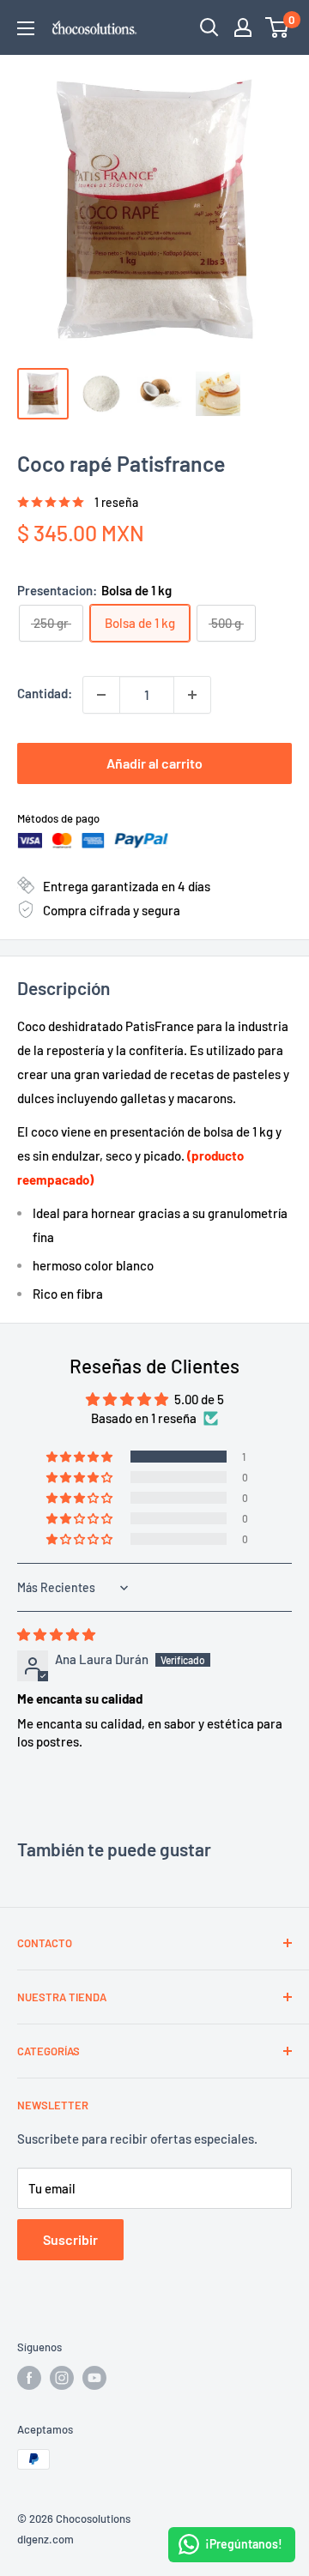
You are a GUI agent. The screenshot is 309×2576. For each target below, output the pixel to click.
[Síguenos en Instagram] (62, 2378)
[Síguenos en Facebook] (29, 2378)
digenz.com (45, 2539)
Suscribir (70, 2239)
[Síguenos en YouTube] (94, 2378)
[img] (56, 1634)
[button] (81, 1457)
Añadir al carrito (154, 763)
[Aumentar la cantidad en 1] (192, 695)
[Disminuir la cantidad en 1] (101, 695)
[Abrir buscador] (209, 27)
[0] (278, 27)
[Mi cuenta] (243, 27)
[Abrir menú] (26, 28)
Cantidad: (45, 693)
